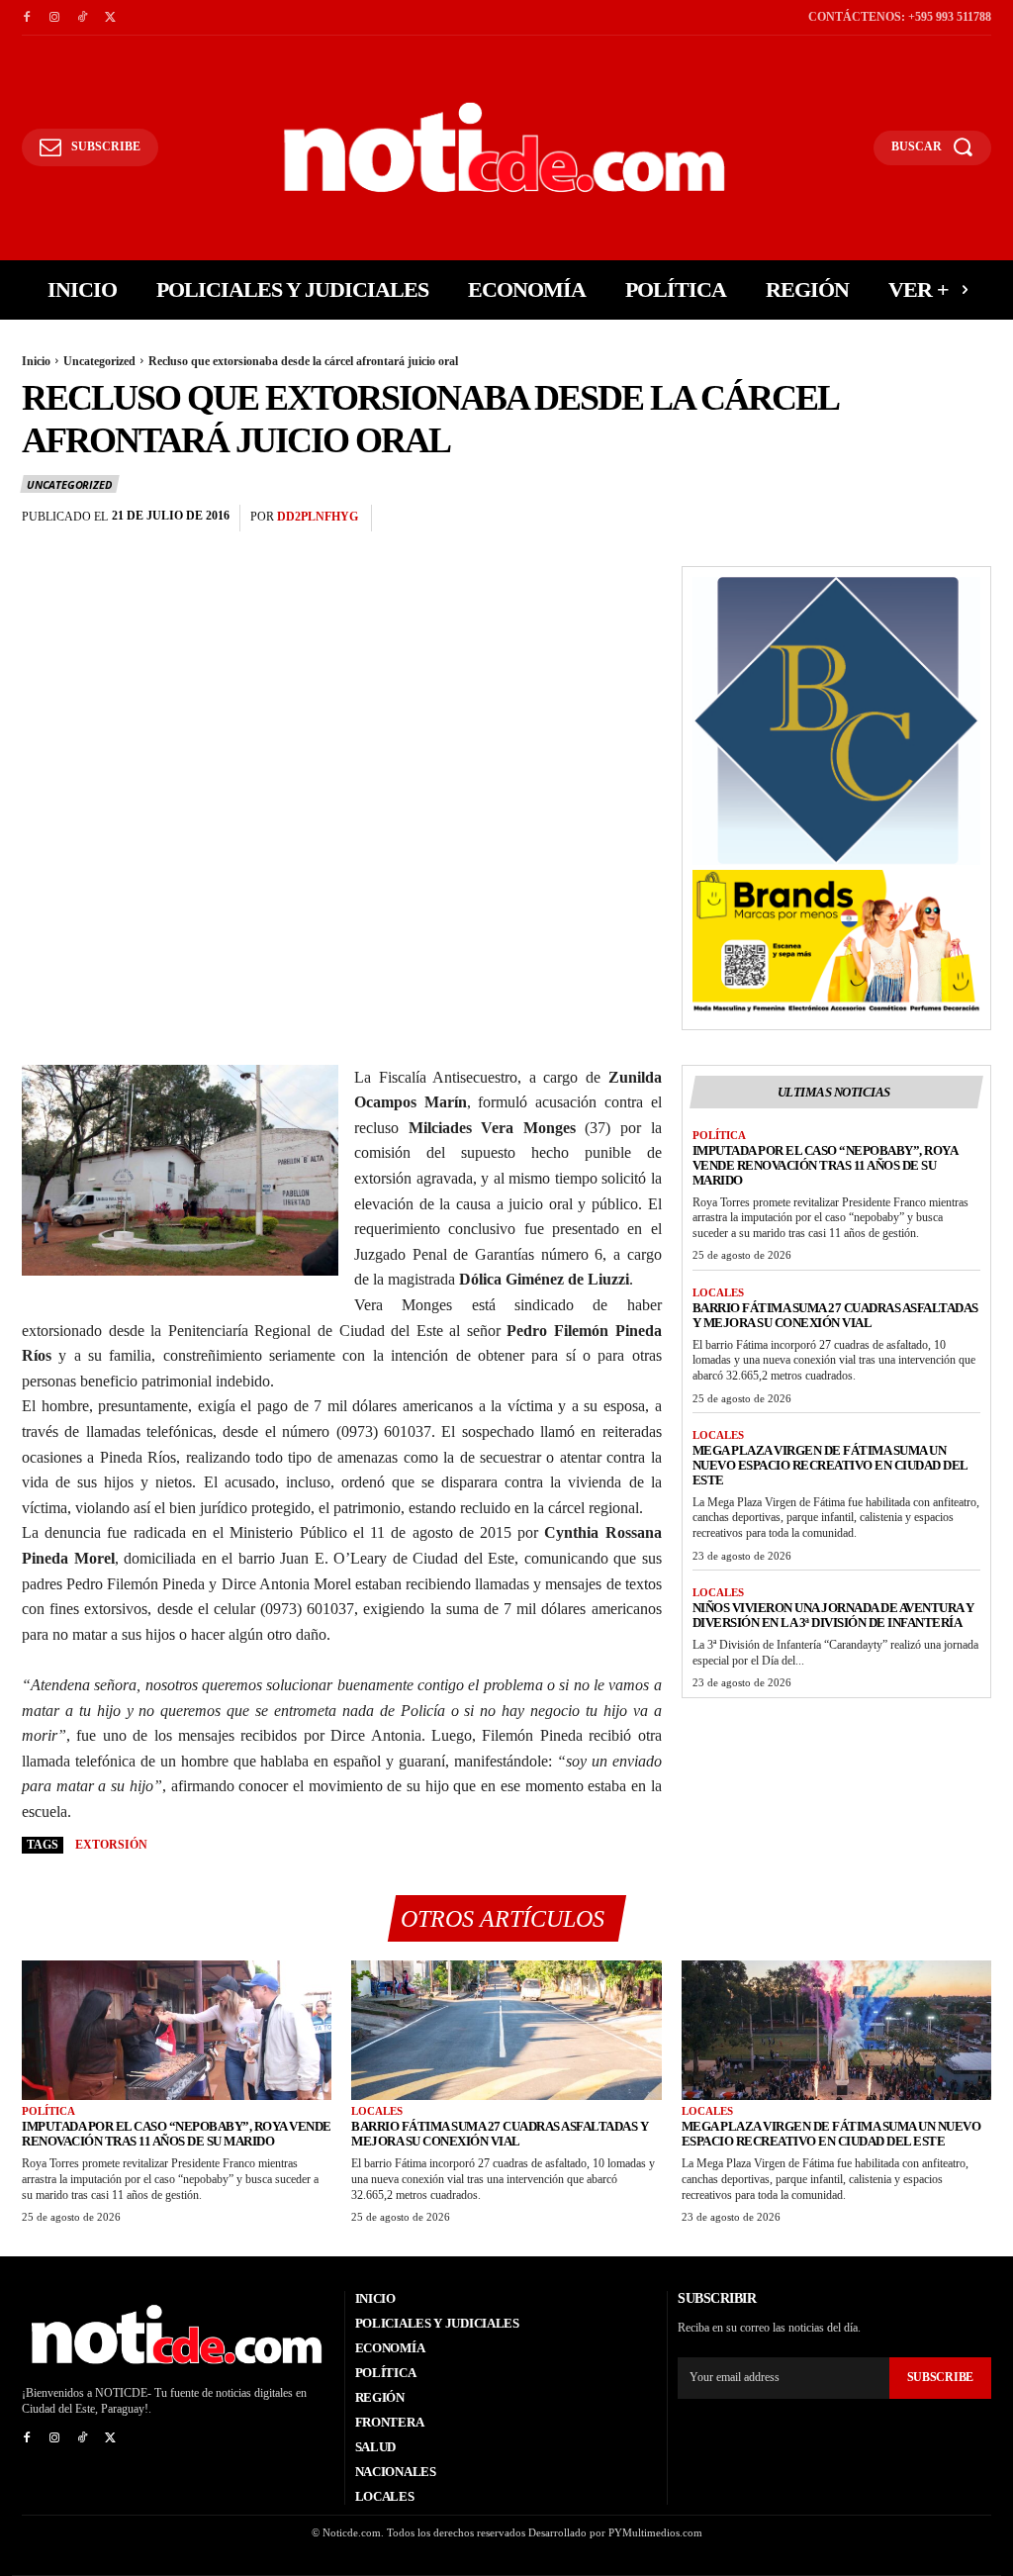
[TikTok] (82, 18)
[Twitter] (110, 18)
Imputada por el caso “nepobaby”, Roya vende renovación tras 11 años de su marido (826, 1165)
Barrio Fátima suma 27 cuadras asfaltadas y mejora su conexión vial (835, 1315)
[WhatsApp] (971, 519)
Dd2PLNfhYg (318, 517)
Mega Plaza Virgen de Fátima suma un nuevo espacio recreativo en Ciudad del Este (830, 1465)
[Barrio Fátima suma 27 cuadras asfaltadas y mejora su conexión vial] (506, 2030)
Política (719, 1135)
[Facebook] (27, 18)
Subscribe (940, 2377)
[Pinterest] (926, 519)
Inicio (36, 361)
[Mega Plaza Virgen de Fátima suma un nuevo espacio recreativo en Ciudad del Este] (836, 2030)
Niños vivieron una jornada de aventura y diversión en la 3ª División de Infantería (833, 1615)
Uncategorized (99, 361)
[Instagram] (54, 18)
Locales (718, 1292)
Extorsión (111, 1845)
